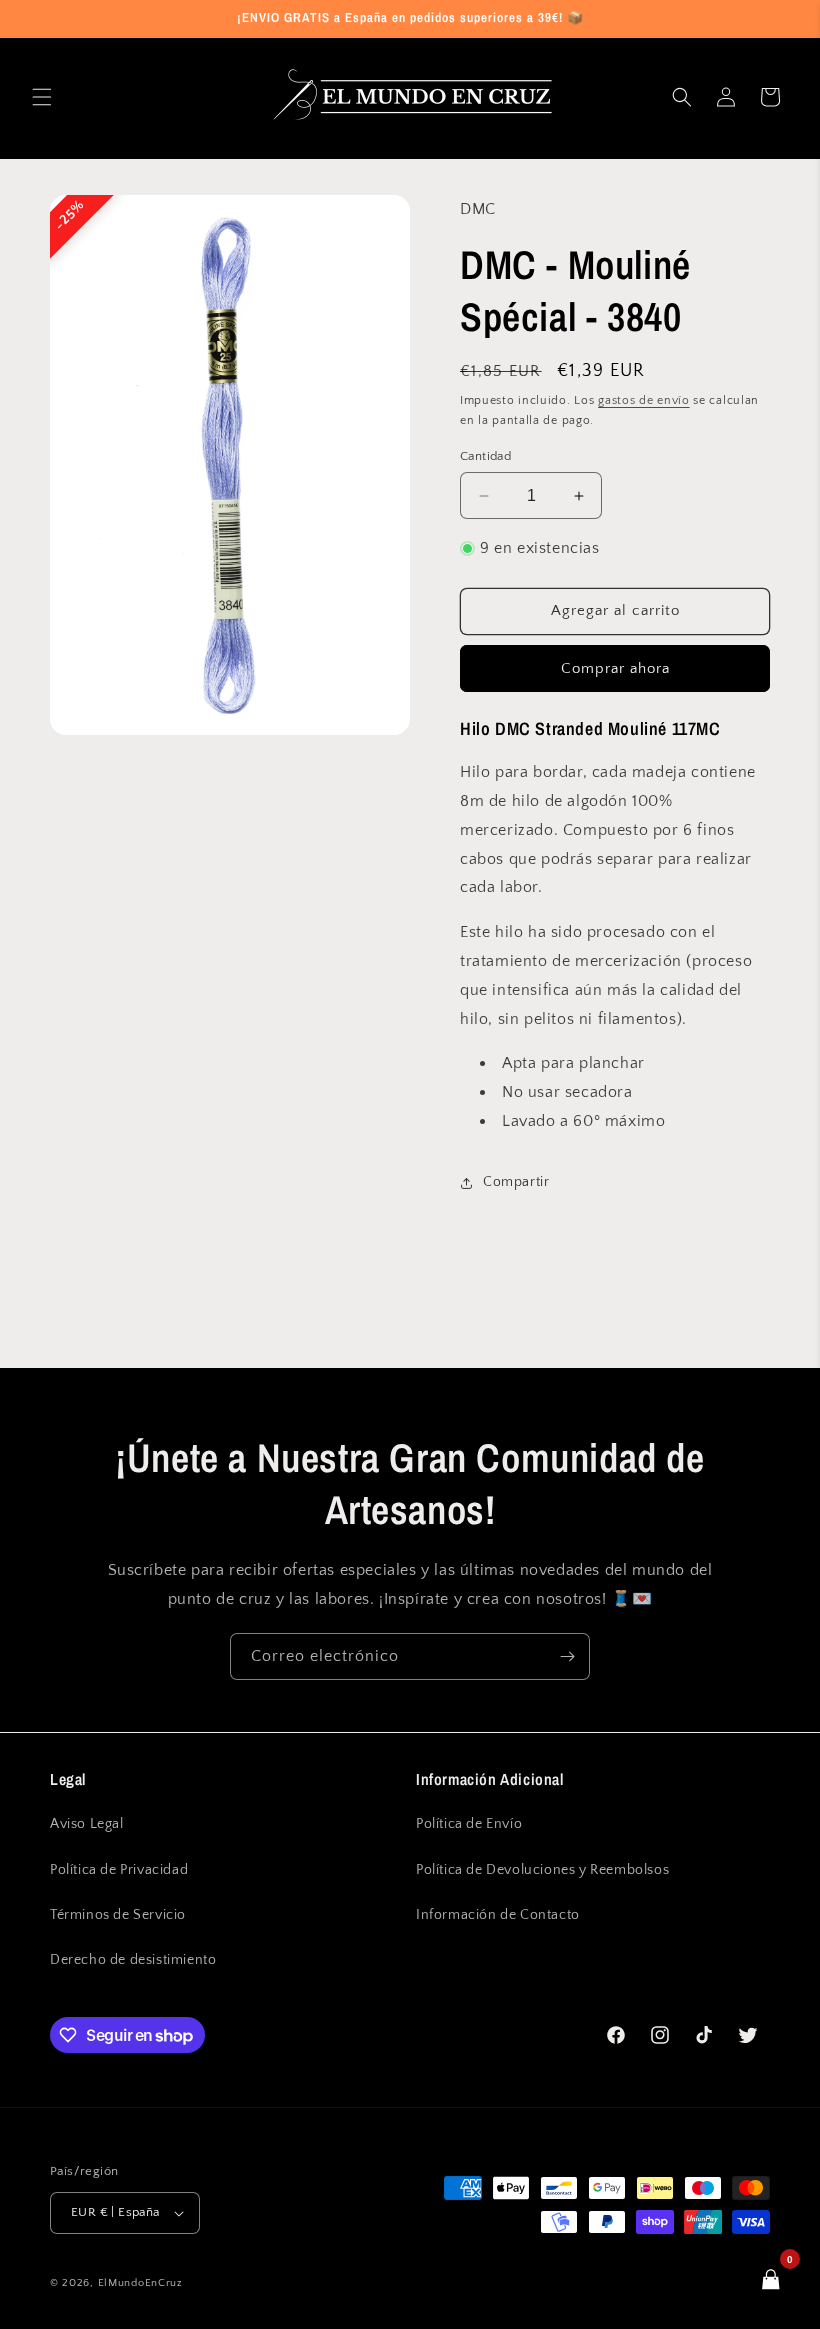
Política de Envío (469, 1824)
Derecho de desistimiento (133, 1960)
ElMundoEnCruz (140, 2283)
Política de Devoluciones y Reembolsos (542, 1870)
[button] (42, 97)
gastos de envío (644, 400)
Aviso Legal (87, 1824)
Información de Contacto (498, 1915)
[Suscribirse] (567, 1656)
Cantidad (485, 456)
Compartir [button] (516, 1182)
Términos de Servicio (118, 1915)
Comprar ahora (615, 668)
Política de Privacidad (119, 1870)
